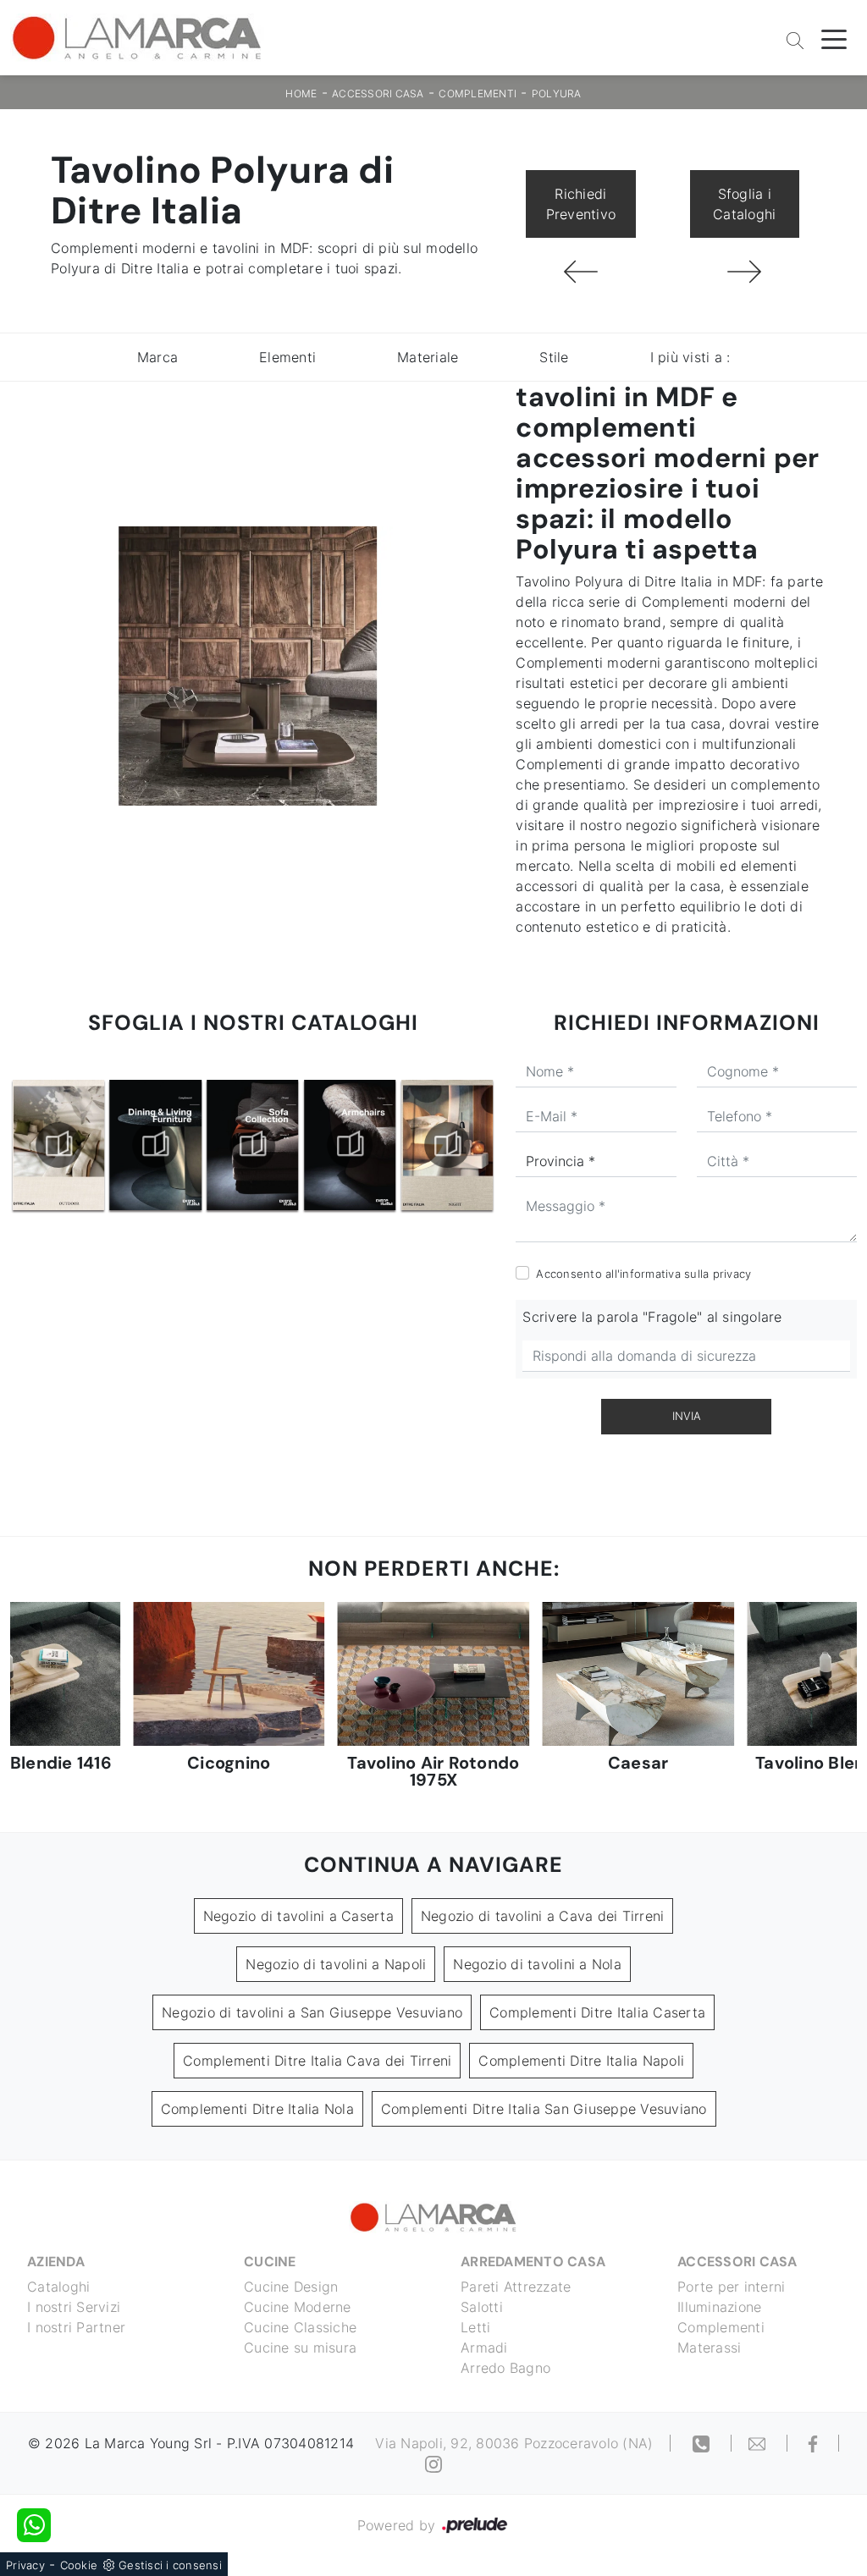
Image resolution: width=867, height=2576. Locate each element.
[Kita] (580, 272)
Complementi (478, 94)
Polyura (557, 94)
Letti (475, 2327)
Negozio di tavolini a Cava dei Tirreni (543, 1916)
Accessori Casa (378, 94)
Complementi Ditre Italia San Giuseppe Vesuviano (544, 2109)
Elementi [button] (287, 357)
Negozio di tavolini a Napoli (336, 1964)
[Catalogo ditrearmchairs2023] (253, 1145)
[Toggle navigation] (834, 38)
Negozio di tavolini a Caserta (298, 1916)
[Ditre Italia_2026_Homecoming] (447, 1145)
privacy (732, 1274)
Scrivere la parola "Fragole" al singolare (652, 1317)
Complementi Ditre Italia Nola (257, 2109)
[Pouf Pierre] (745, 272)
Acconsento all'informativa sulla (643, 1274)
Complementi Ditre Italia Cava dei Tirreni (317, 2061)
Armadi (484, 2348)
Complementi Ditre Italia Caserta (597, 2012)
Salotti (482, 2307)
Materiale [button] (428, 357)
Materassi (709, 2348)
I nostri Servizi (74, 2307)
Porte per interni (731, 2287)
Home (301, 94)
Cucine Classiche (300, 2327)
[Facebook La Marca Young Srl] (813, 2443)
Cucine (270, 2262)
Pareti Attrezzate (516, 2287)
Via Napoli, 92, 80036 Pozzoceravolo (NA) (514, 2443)
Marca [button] (157, 357)
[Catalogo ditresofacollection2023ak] (156, 1145)
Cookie (79, 2565)
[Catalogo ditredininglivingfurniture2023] (58, 1145)
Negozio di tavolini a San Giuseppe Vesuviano (312, 2012)
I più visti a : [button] (690, 357)
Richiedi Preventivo (581, 204)
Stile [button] (554, 357)
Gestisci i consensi (170, 2565)
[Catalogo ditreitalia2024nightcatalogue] (350, 1145)
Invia (687, 1416)
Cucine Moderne (298, 2307)
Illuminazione (719, 2307)
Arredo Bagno (505, 2368)
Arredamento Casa (533, 2262)
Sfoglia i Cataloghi (744, 204)
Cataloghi (58, 2287)
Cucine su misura (300, 2348)
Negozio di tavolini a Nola (537, 1964)
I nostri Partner (76, 2327)
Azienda (56, 2262)
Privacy (25, 2565)
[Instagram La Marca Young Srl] (433, 2463)
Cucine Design (291, 2287)
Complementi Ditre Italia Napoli (581, 2061)
